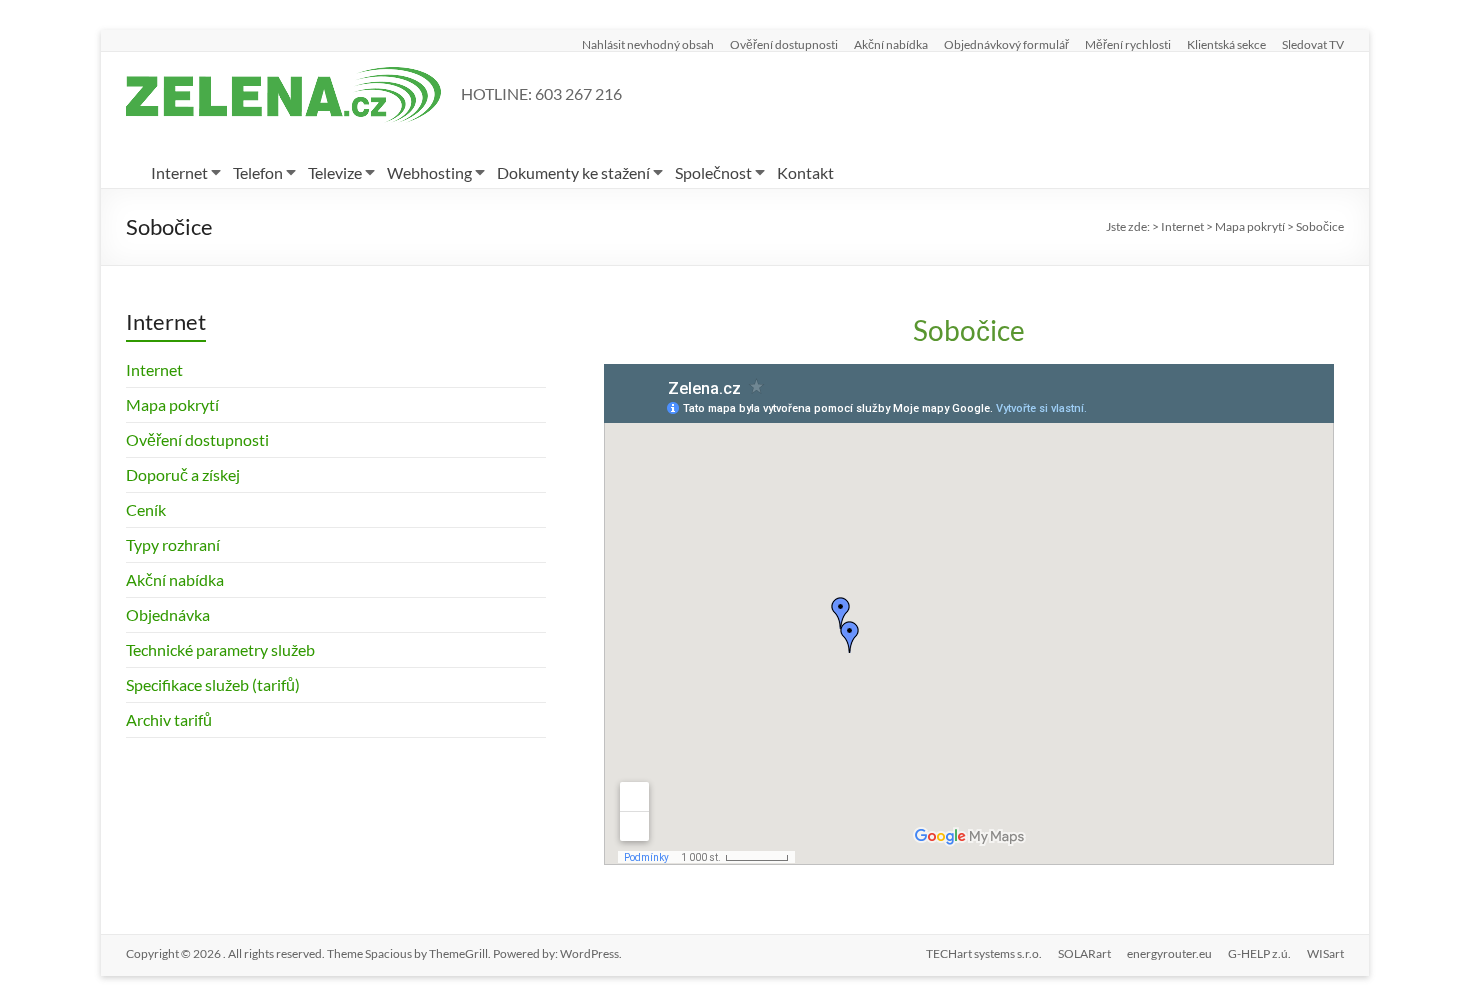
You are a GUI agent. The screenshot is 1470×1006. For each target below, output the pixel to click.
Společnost (713, 172)
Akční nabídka (891, 44)
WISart (1325, 953)
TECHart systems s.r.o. (984, 953)
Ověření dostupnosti (784, 44)
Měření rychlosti (1128, 44)
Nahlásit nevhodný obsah (648, 44)
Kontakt (805, 172)
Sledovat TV (1313, 44)
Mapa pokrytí (172, 404)
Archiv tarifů (169, 719)
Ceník (146, 509)
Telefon (258, 172)
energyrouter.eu (1169, 953)
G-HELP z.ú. (1259, 953)
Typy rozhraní (173, 544)
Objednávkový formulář (1006, 44)
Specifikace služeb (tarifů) (213, 684)
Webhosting (429, 172)
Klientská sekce (1226, 44)
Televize (335, 172)
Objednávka (168, 614)
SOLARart (1084, 953)
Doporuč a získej (183, 474)
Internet (179, 172)
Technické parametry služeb (220, 649)
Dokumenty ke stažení (573, 172)
